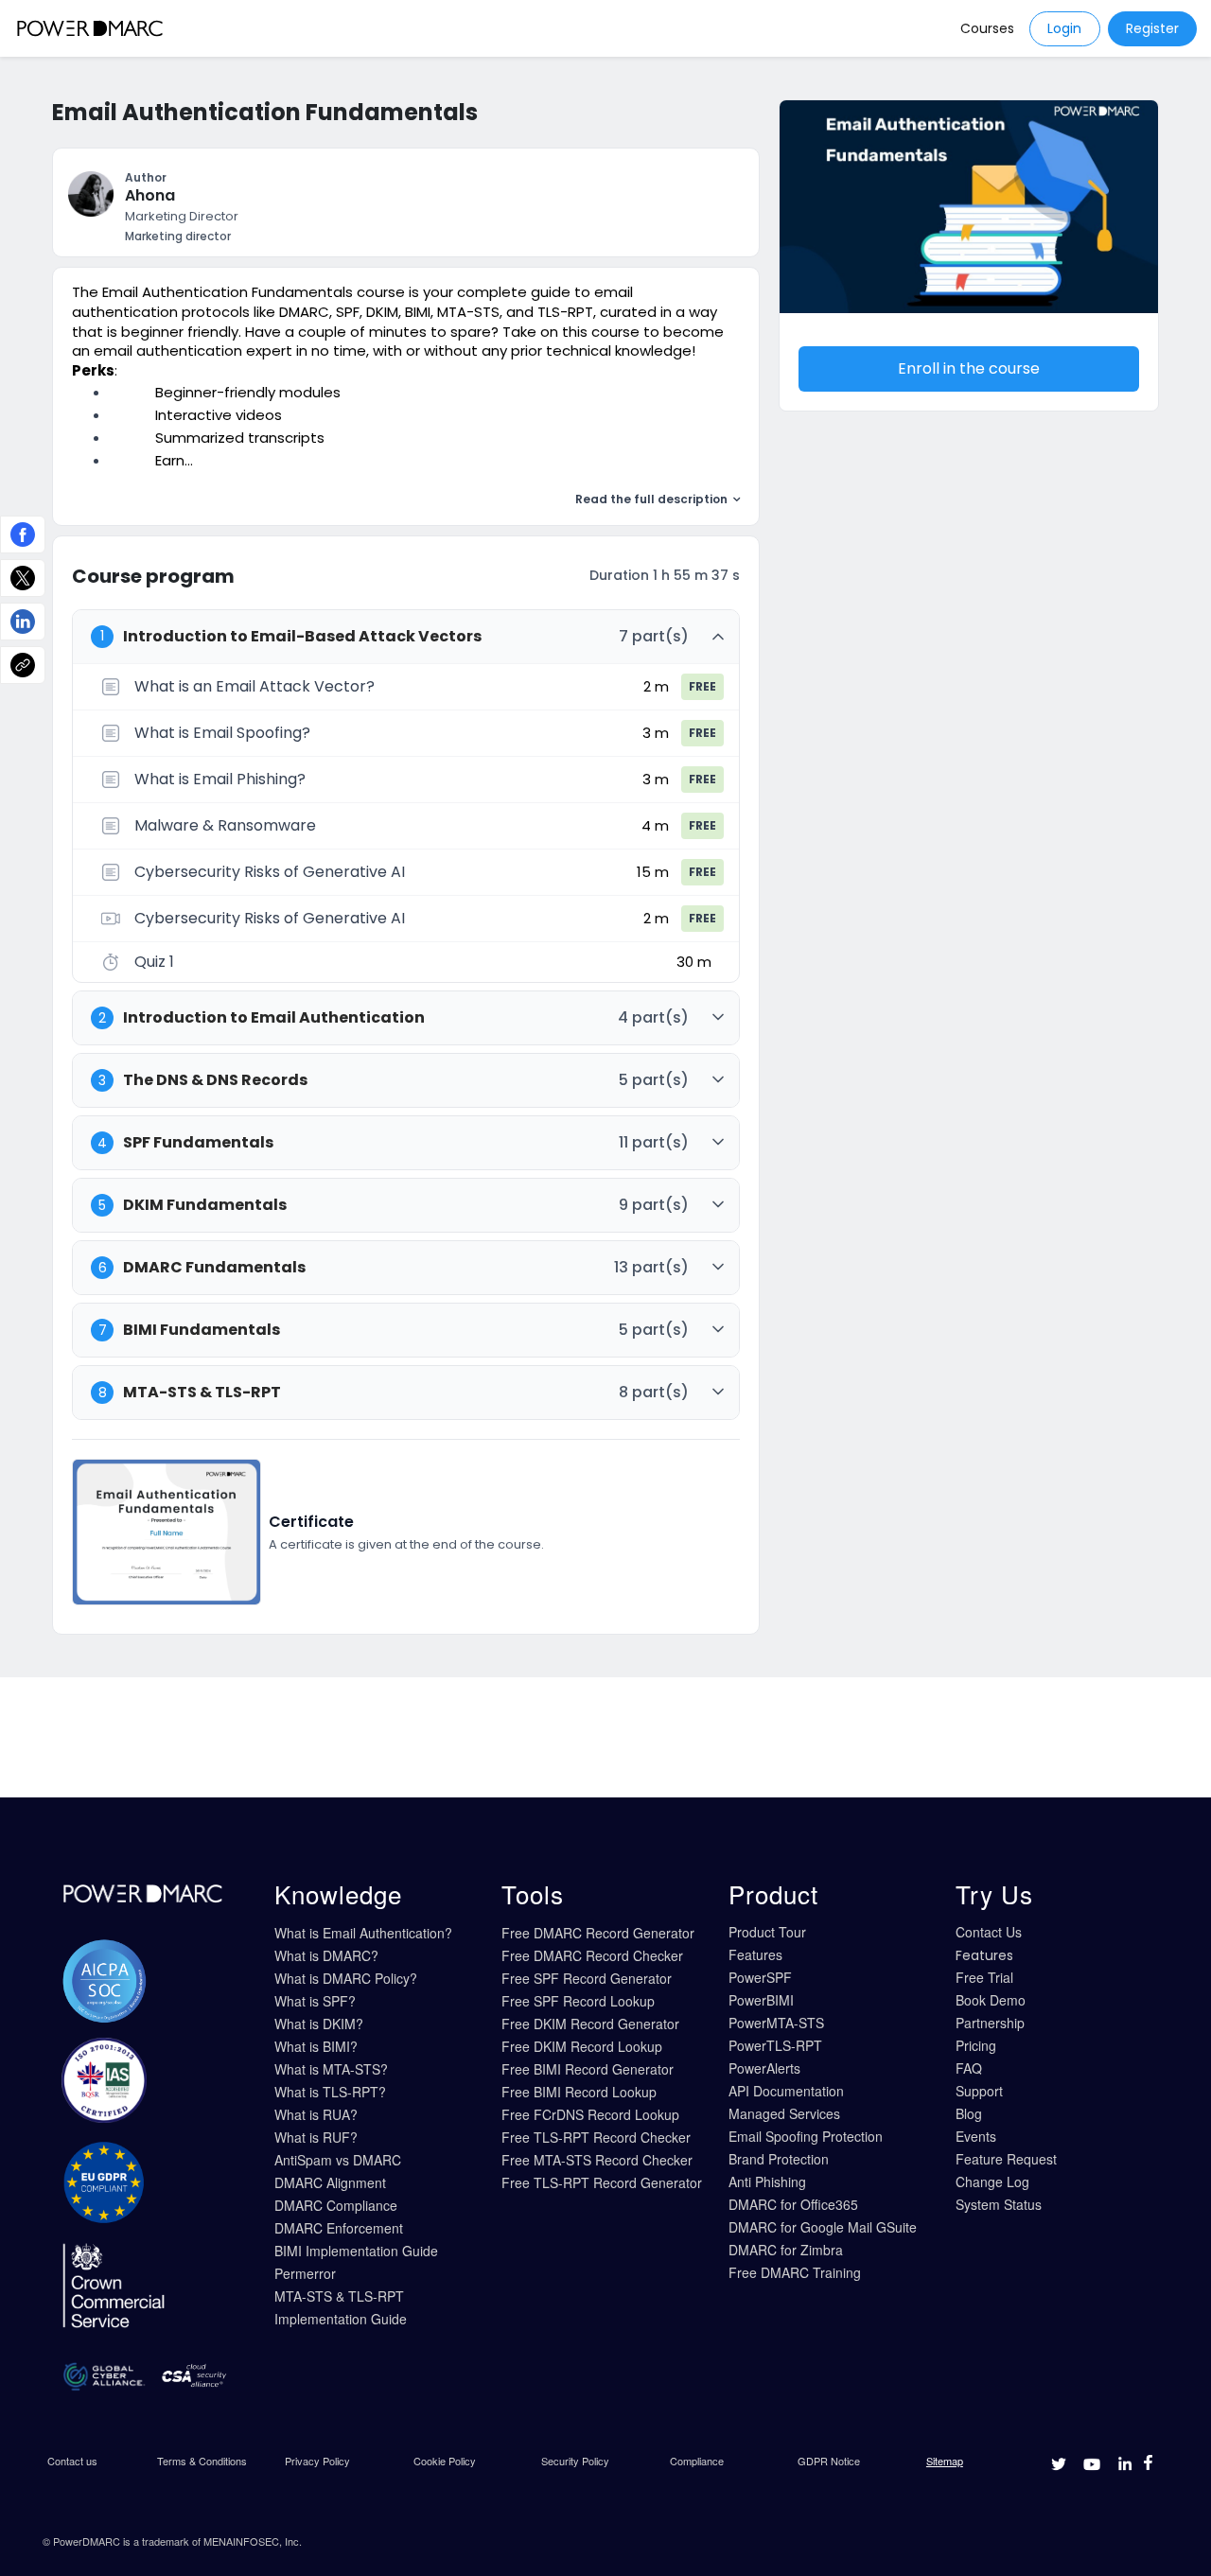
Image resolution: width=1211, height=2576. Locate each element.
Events (976, 2136)
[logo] (90, 28)
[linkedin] (23, 622)
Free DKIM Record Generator (590, 2024)
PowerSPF (760, 1977)
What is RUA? (316, 2114)
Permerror (305, 2273)
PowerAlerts (764, 2068)
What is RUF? (316, 2137)
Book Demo (991, 2000)
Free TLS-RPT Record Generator (602, 2182)
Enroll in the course (969, 368)
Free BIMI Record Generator (588, 2069)
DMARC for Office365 (793, 2204)
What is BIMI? (316, 2046)
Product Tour (767, 1932)
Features (755, 1954)
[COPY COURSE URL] (23, 665)
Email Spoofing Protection (806, 2136)
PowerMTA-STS (776, 2023)
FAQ (969, 2068)
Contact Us (989, 1932)
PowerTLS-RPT (775, 2045)
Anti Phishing (767, 2182)
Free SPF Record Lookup (578, 2001)
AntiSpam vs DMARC (338, 2160)
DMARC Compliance (336, 2205)
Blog (969, 2113)
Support (979, 2091)
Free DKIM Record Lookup (582, 2046)
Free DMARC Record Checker (592, 1955)
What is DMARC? (326, 1955)
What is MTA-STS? (331, 2069)
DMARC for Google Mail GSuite (823, 2227)
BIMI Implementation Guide (356, 2251)
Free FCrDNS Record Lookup (590, 2114)
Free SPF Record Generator (587, 1978)
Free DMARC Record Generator (598, 1933)
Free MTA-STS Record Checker (597, 2160)
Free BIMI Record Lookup (579, 2092)
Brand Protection (779, 2159)
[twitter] (23, 578)
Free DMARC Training (795, 2272)
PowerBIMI (761, 2000)
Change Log (992, 2182)
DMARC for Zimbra (786, 2250)
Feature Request (1006, 2159)
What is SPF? (315, 2001)
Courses (987, 28)
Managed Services (784, 2113)
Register (1152, 28)
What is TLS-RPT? (330, 2092)
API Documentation (786, 2091)
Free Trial (984, 1977)
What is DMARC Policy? (346, 1978)
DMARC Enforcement (339, 2228)
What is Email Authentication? (363, 1933)
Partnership (990, 2023)
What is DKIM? (319, 2024)
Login (1064, 28)
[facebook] (23, 534)
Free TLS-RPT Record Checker (596, 2137)
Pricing (976, 2045)
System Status (999, 2204)
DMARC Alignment (330, 2182)
